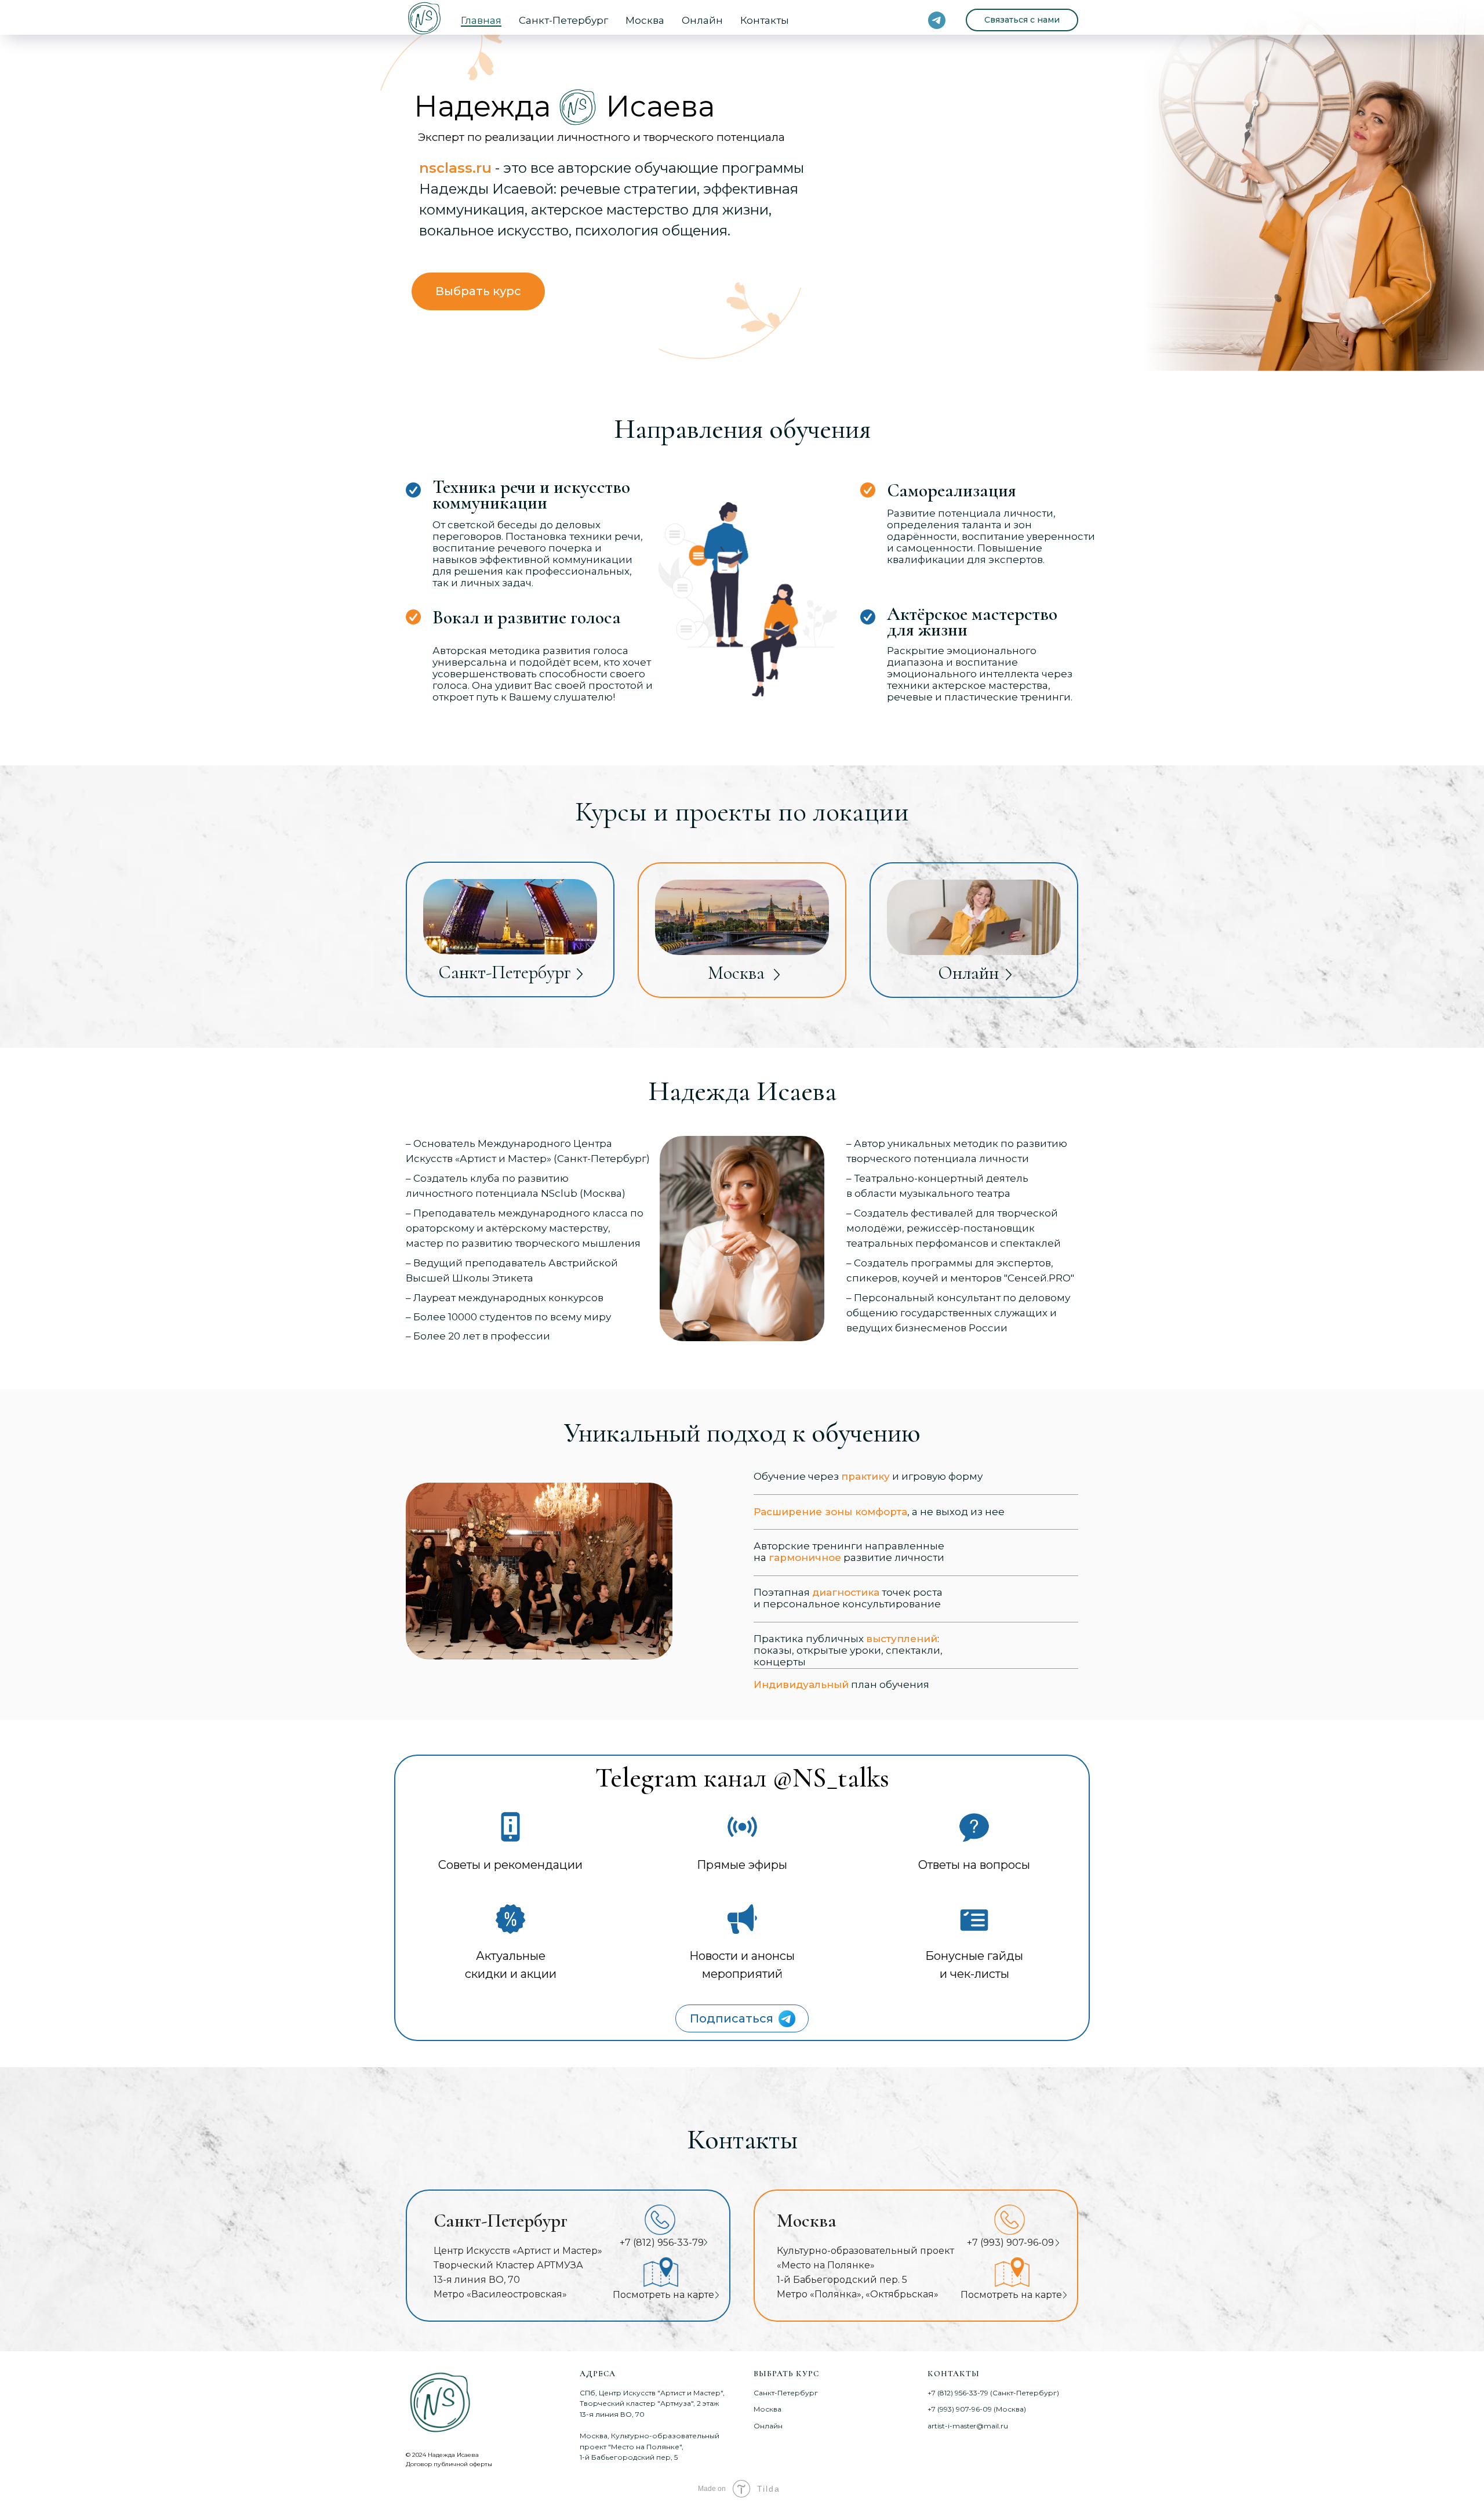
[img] (787, 2019)
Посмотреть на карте (1011, 2295)
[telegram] (937, 20)
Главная (481, 20)
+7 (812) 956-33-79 (662, 2243)
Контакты (765, 20)
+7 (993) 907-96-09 (1010, 2243)
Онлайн (702, 20)
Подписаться (732, 2018)
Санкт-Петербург (563, 20)
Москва (645, 20)
